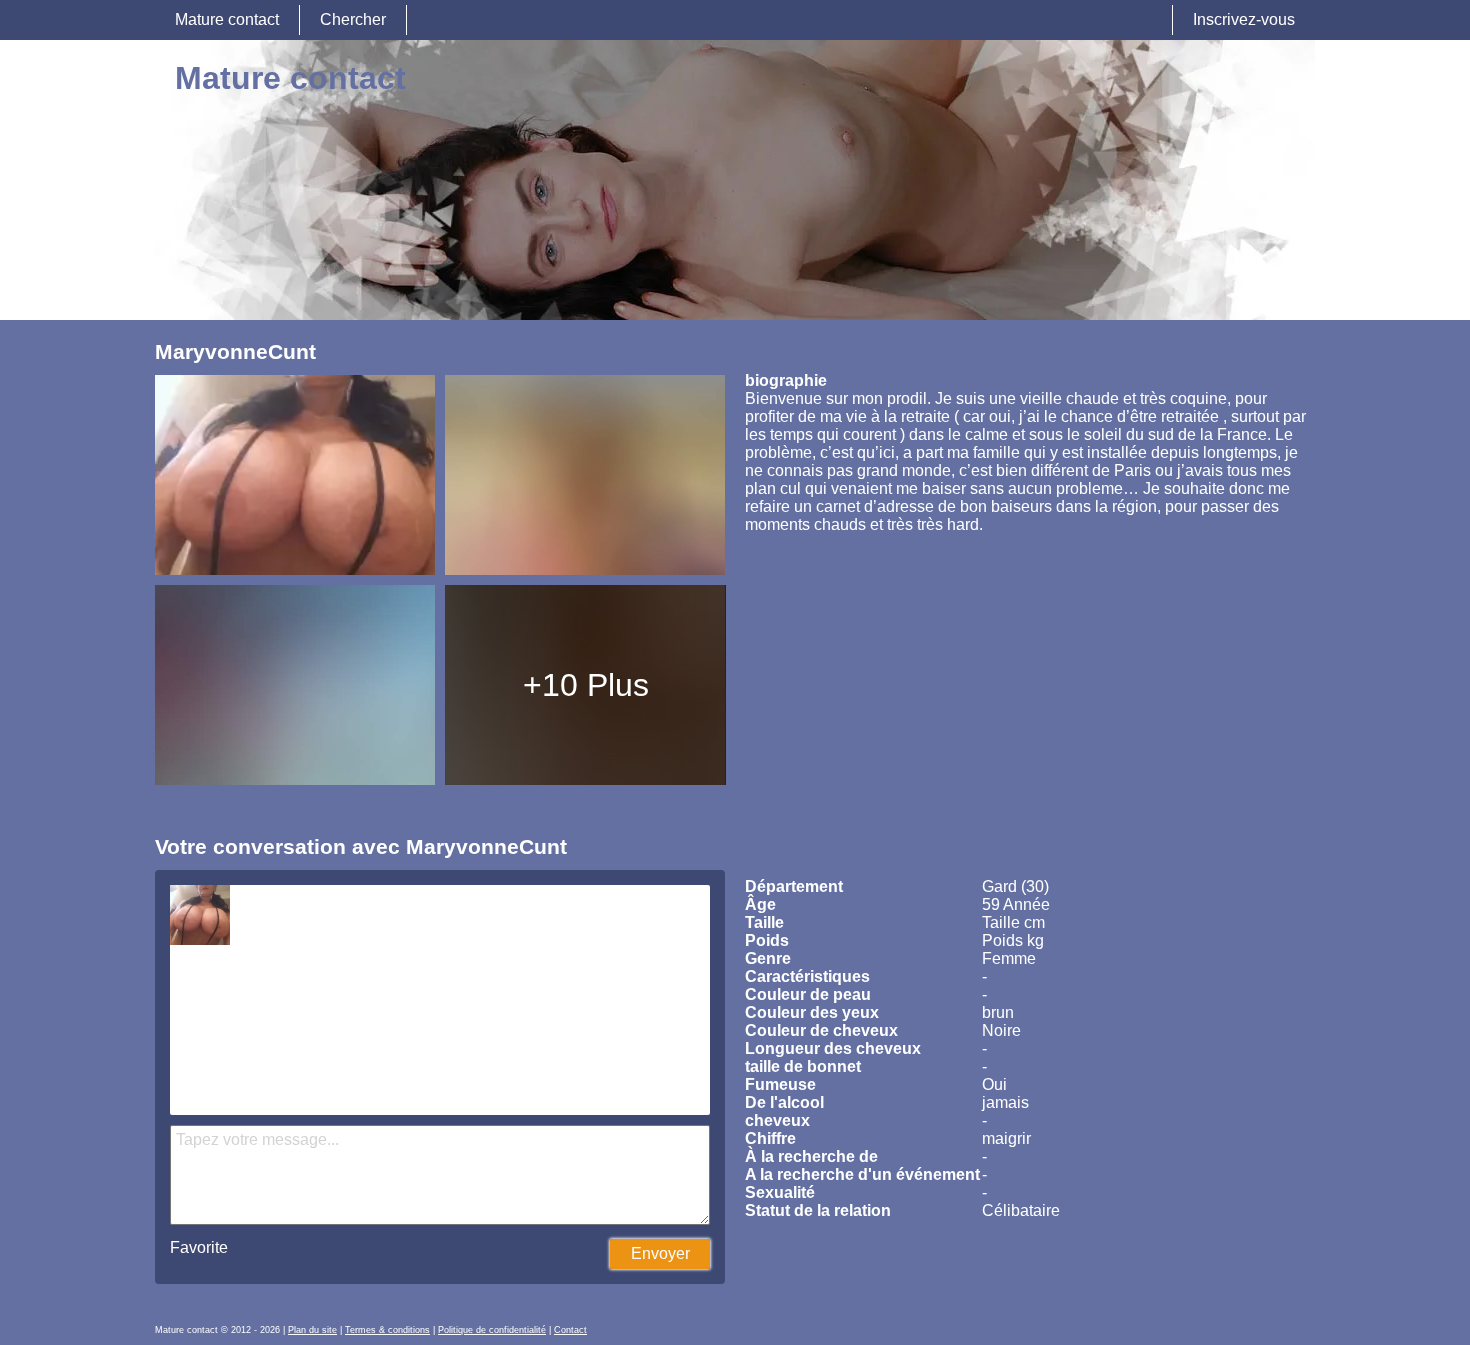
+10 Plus (586, 685)
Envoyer (660, 1253)
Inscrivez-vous (1244, 19)
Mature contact (227, 19)
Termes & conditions (387, 1330)
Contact (570, 1330)
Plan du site (312, 1330)
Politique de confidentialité (492, 1330)
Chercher (353, 19)
